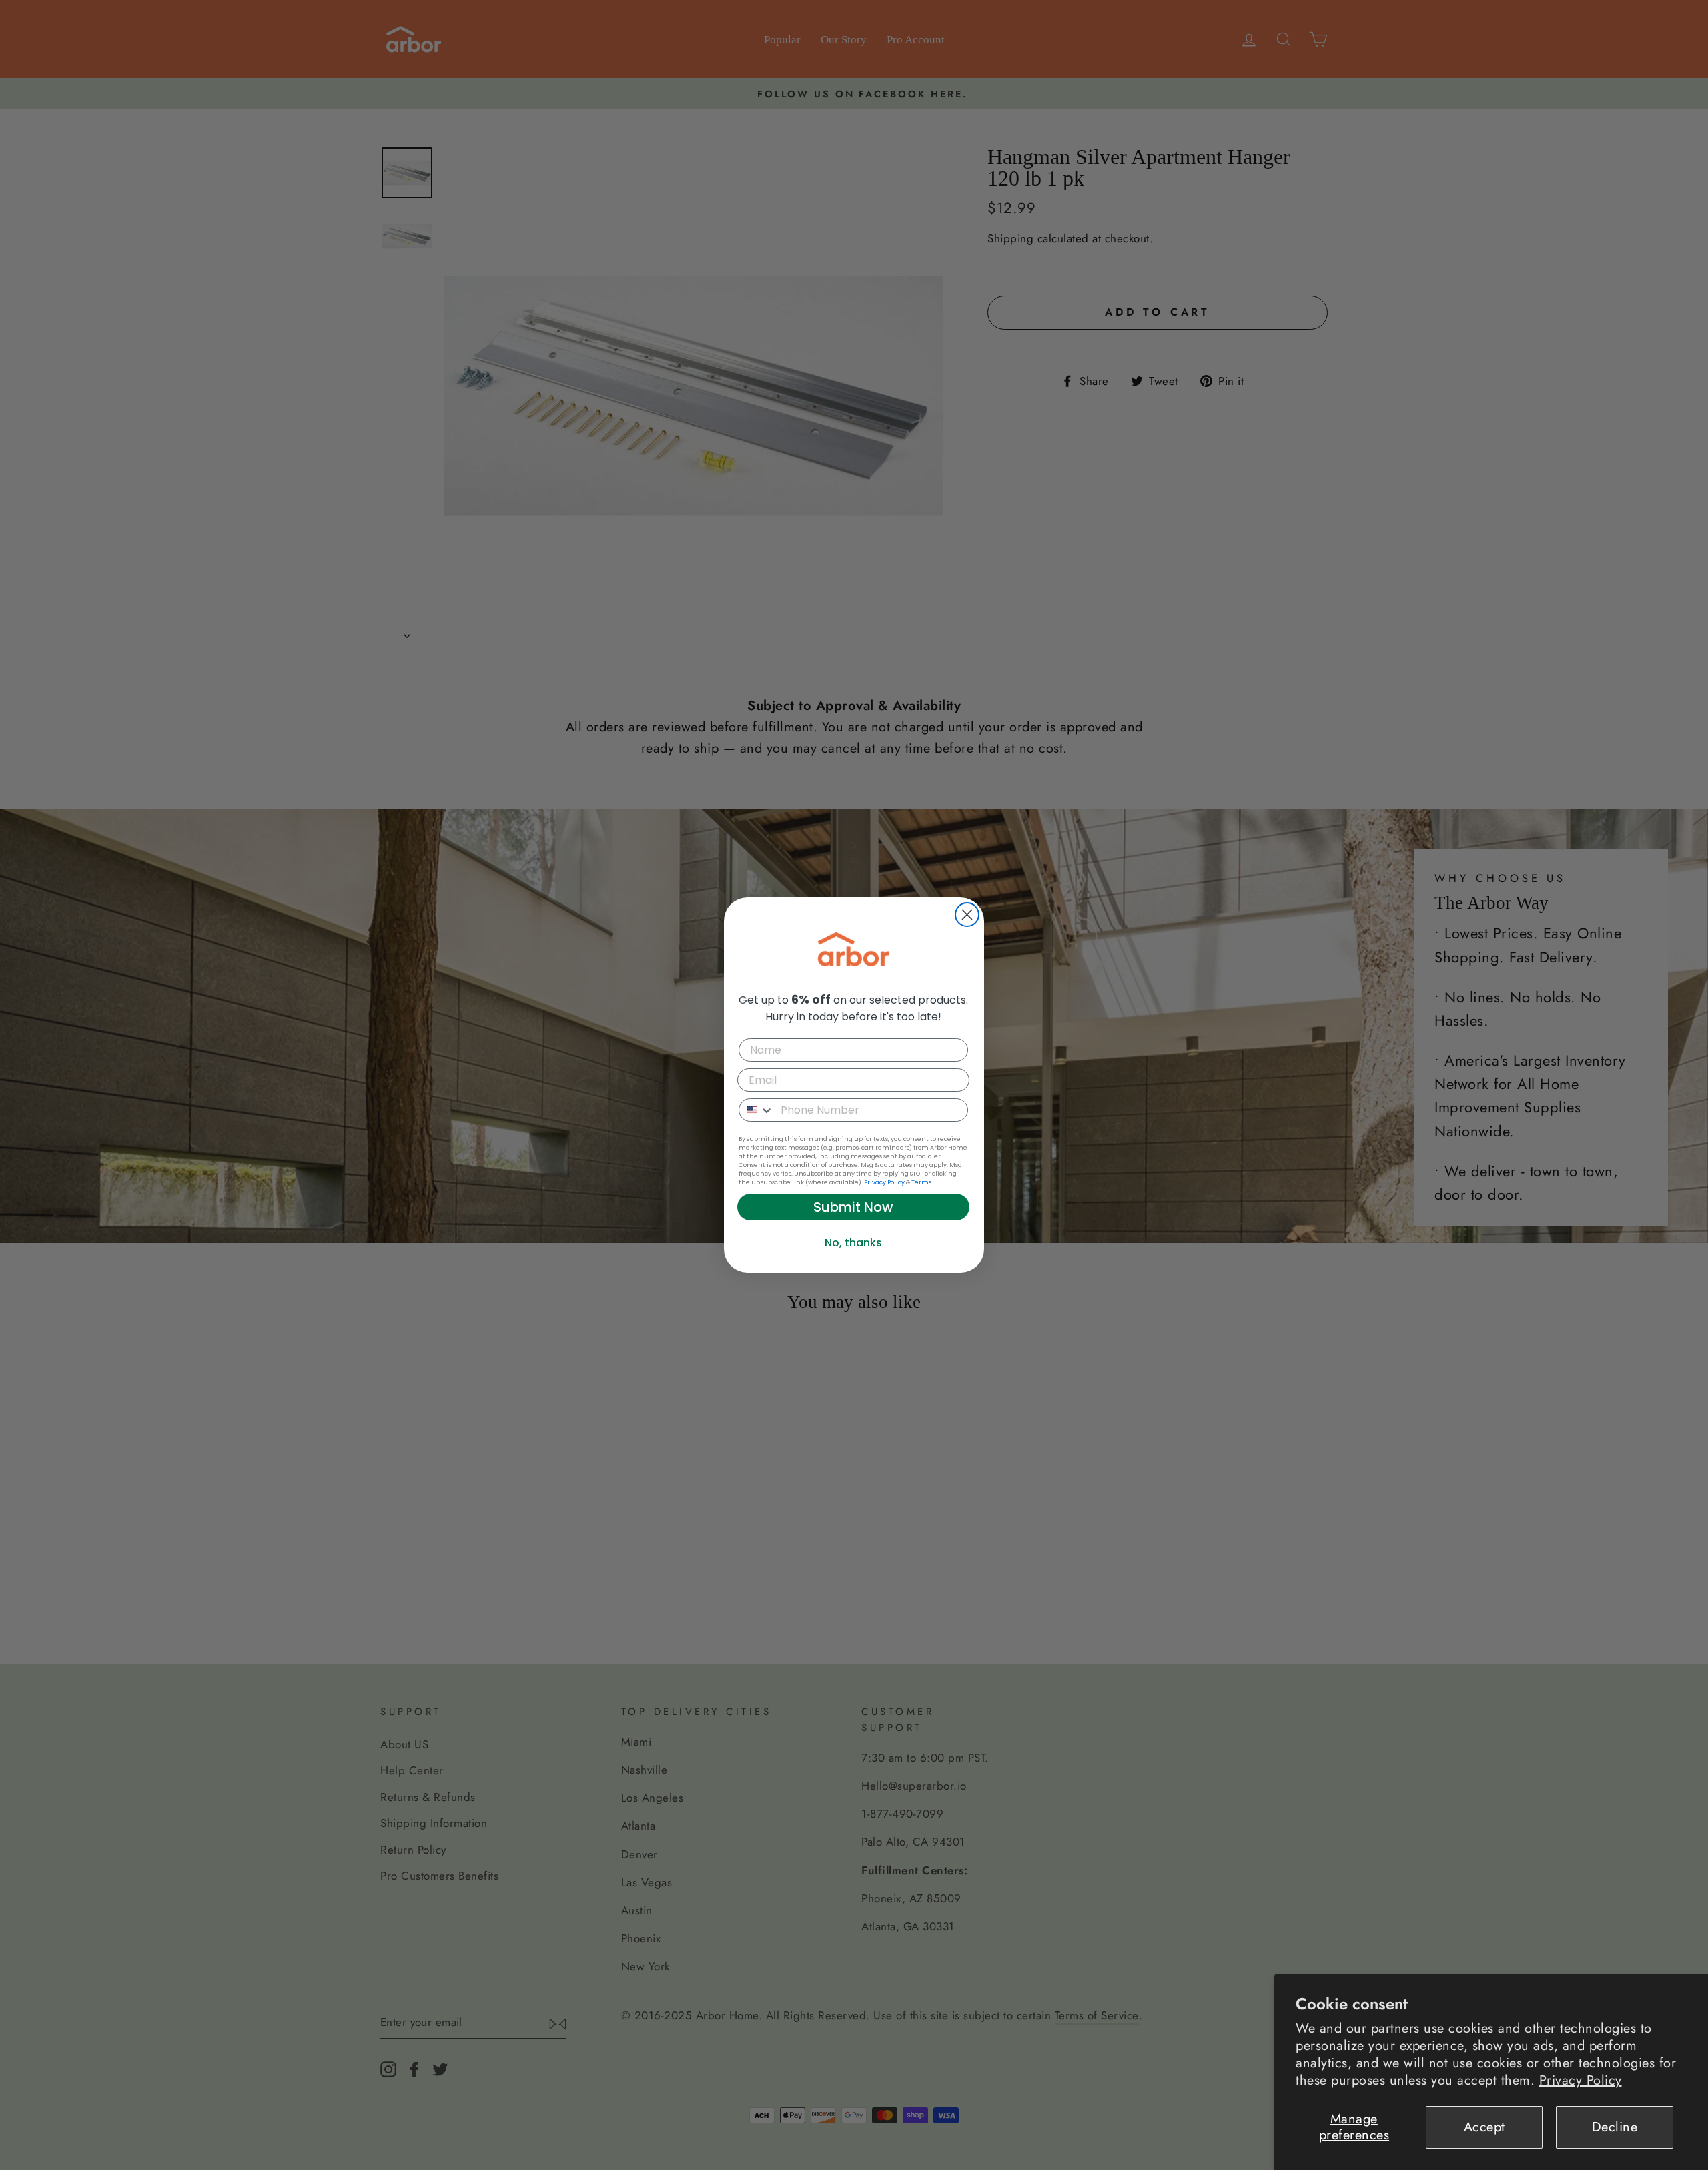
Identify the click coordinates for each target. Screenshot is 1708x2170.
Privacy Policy (1581, 2080)
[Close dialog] (967, 915)
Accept (1484, 2127)
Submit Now (853, 1207)
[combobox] (757, 1110)
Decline (1615, 2127)
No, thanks (853, 1243)
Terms (921, 1182)
